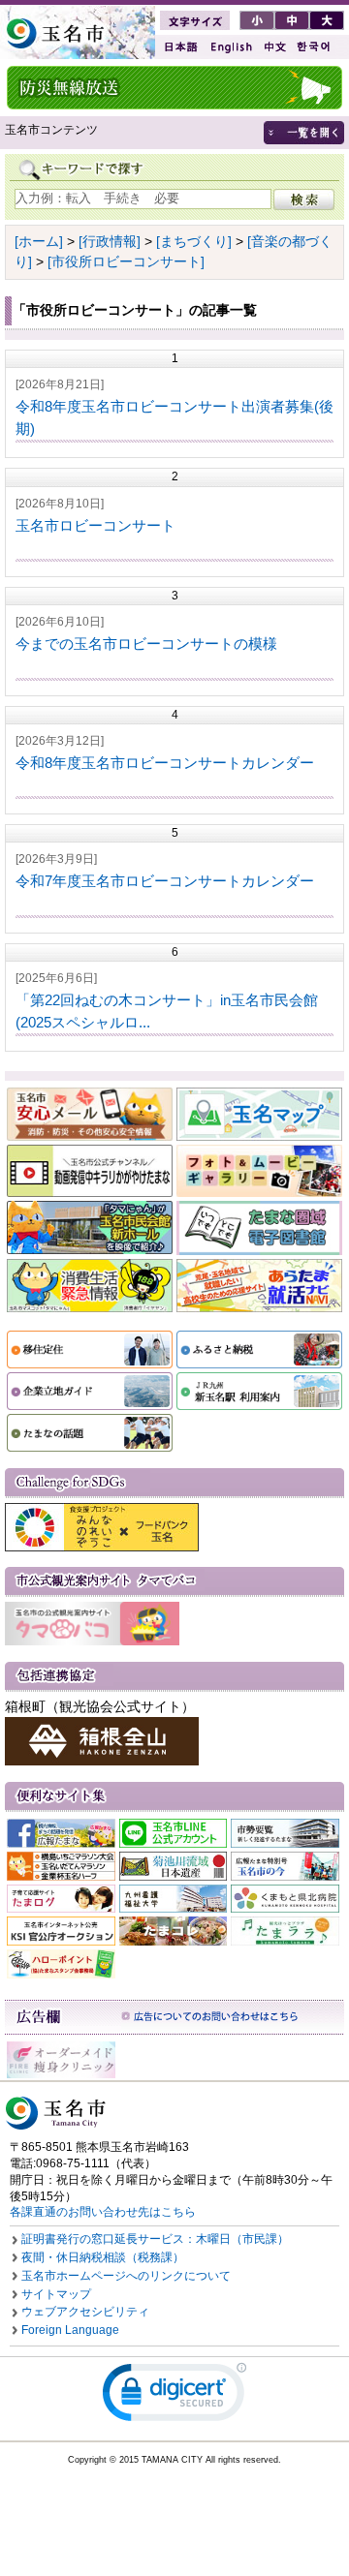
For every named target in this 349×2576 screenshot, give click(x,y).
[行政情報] (110, 241)
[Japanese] (179, 47)
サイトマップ (56, 2294)
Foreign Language (70, 2330)
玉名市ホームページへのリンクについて (126, 2276)
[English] (230, 47)
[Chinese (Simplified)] (274, 47)
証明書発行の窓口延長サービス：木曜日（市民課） (155, 2239)
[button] (174, 2396)
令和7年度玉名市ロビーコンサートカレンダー (165, 881)
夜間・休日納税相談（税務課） (103, 2257)
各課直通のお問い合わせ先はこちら (103, 2212)
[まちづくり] (194, 241)
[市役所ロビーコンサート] (126, 261)
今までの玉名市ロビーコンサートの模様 (146, 644)
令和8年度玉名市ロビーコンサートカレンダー (165, 763)
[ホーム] (39, 241)
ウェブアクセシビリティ (85, 2312)
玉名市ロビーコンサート (95, 525)
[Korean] (314, 47)
